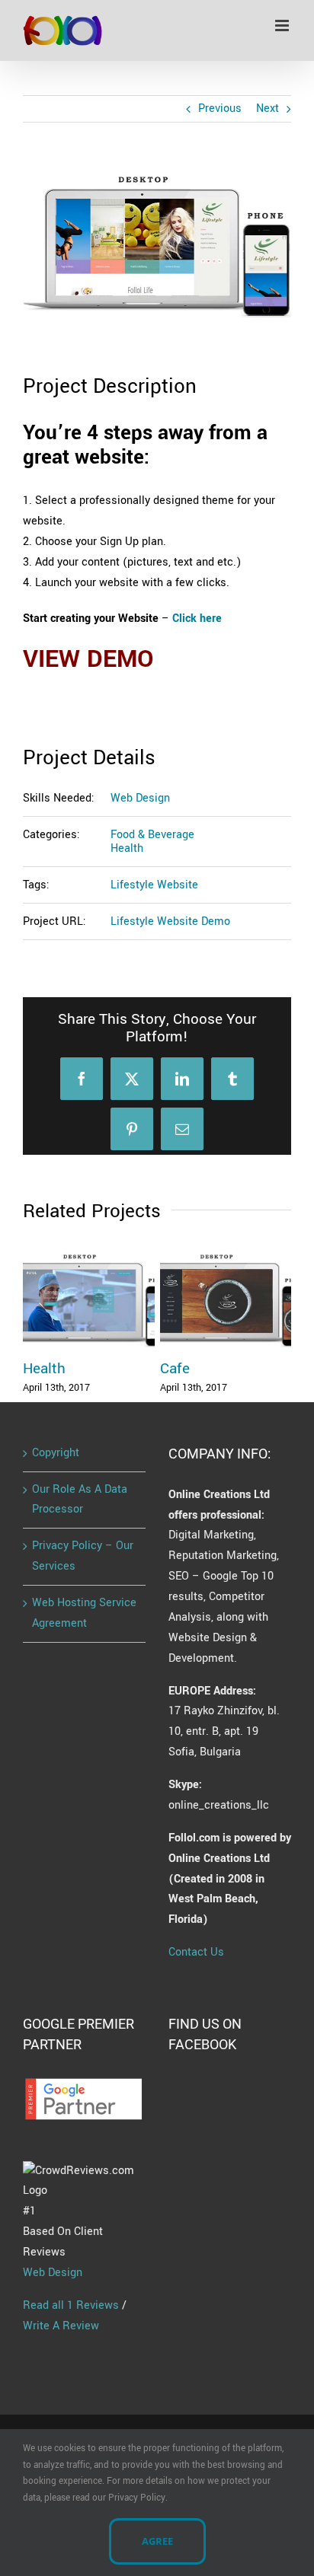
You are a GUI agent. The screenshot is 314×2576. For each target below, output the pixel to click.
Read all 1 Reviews (71, 2305)
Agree (157, 2541)
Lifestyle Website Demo (170, 921)
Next (268, 108)
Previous (220, 108)
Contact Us (196, 1952)
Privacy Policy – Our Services (83, 1556)
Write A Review (61, 2326)
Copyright (56, 1453)
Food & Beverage (152, 835)
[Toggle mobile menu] (283, 26)
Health (127, 848)
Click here (197, 618)
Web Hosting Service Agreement (84, 1613)
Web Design (140, 798)
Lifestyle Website (154, 885)
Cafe (175, 1369)
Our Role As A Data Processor (80, 1500)
